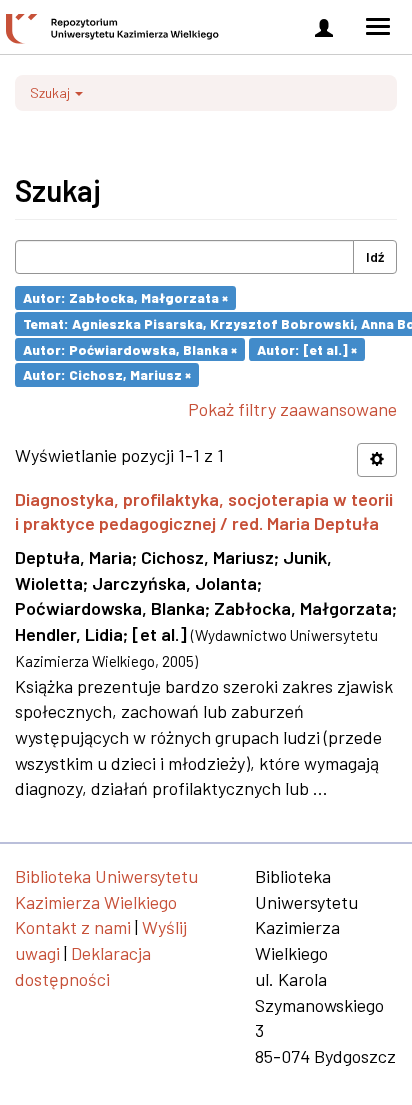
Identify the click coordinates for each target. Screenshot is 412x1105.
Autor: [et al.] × (307, 348)
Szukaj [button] (51, 92)
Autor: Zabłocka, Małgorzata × (125, 297)
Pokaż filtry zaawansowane (292, 409)
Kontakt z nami (73, 927)
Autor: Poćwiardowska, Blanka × (130, 348)
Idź (375, 256)
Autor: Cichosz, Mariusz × (107, 374)
